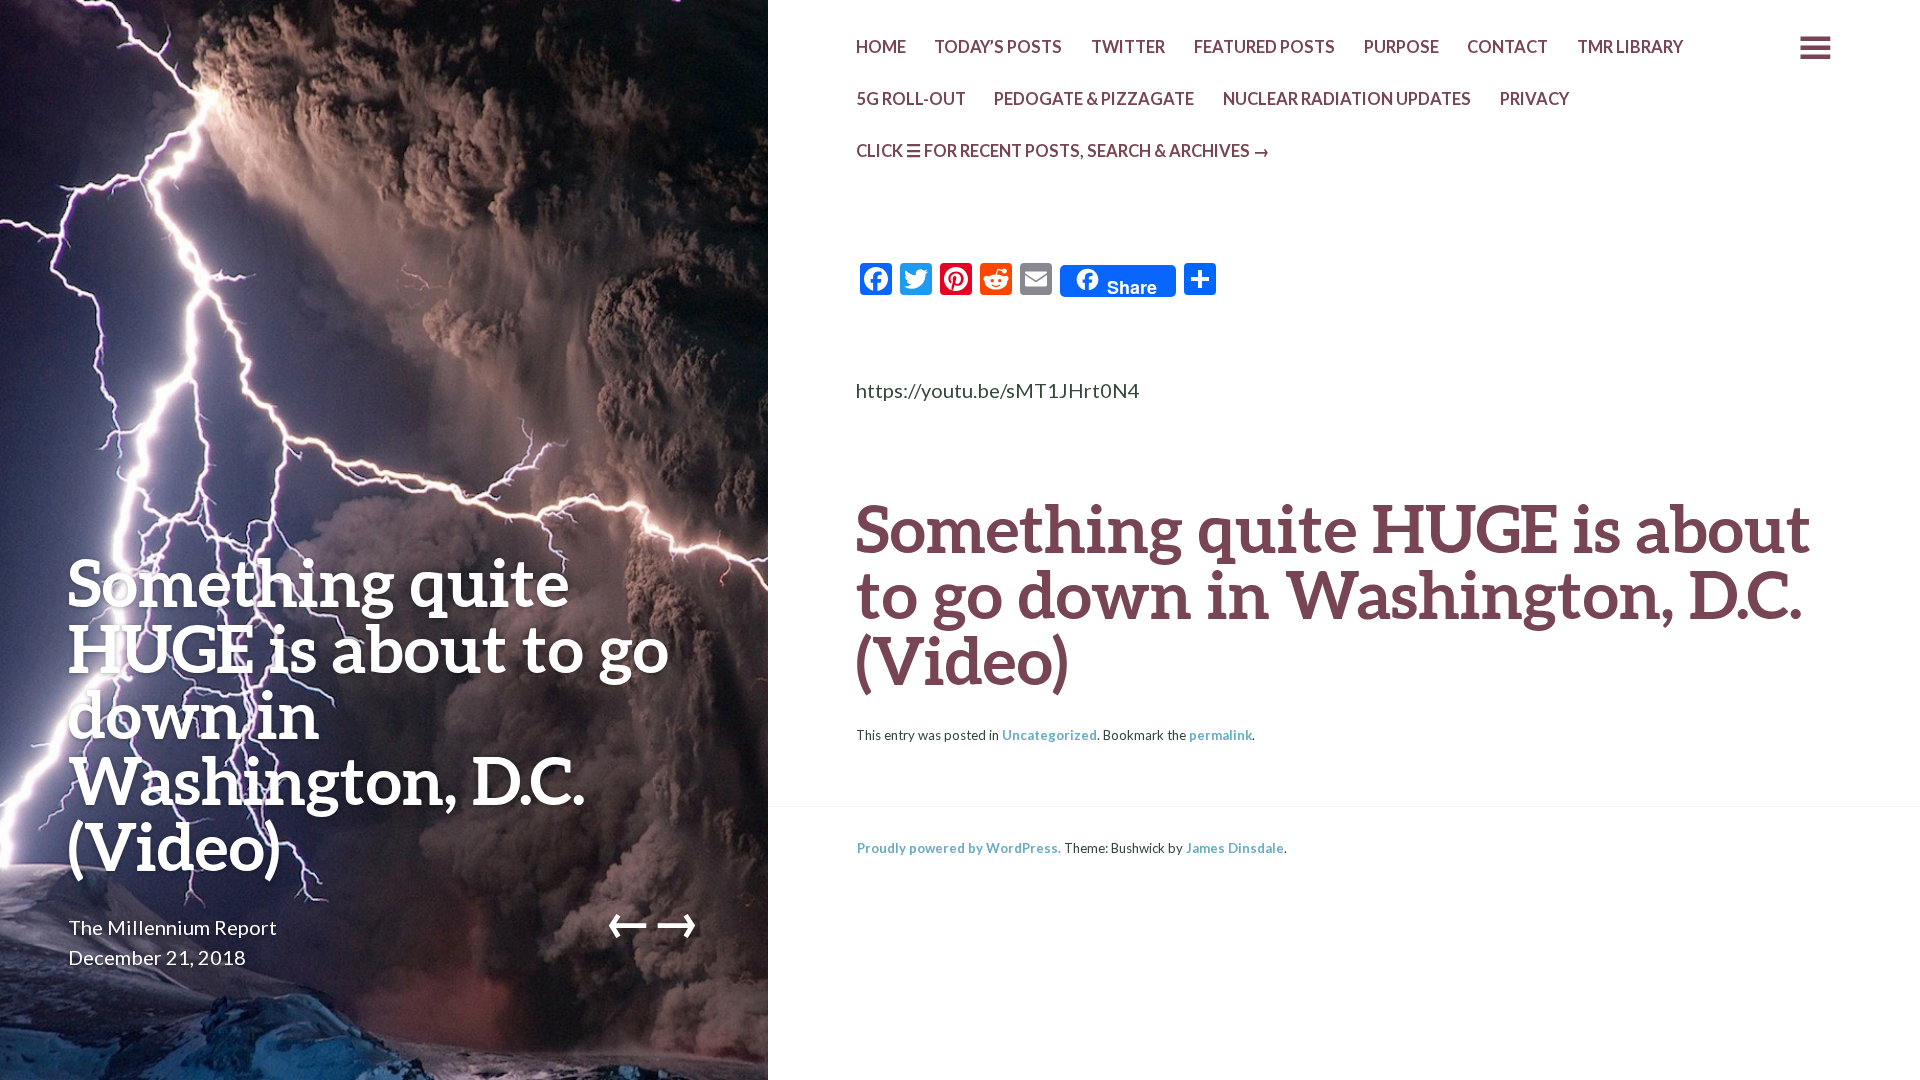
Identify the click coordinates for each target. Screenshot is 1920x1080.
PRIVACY (1534, 99)
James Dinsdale (1235, 848)
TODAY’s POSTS (998, 47)
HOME (881, 47)
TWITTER (1128, 47)
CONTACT (1507, 47)
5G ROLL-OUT (911, 99)
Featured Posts (1264, 47)
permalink (1220, 735)
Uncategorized (1049, 735)
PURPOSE (1401, 47)
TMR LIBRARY (1630, 47)
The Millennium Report (172, 927)
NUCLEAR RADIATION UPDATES (1347, 99)
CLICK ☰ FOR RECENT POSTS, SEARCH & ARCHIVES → (1063, 151)
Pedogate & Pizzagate (1094, 99)
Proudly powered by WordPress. (959, 848)
